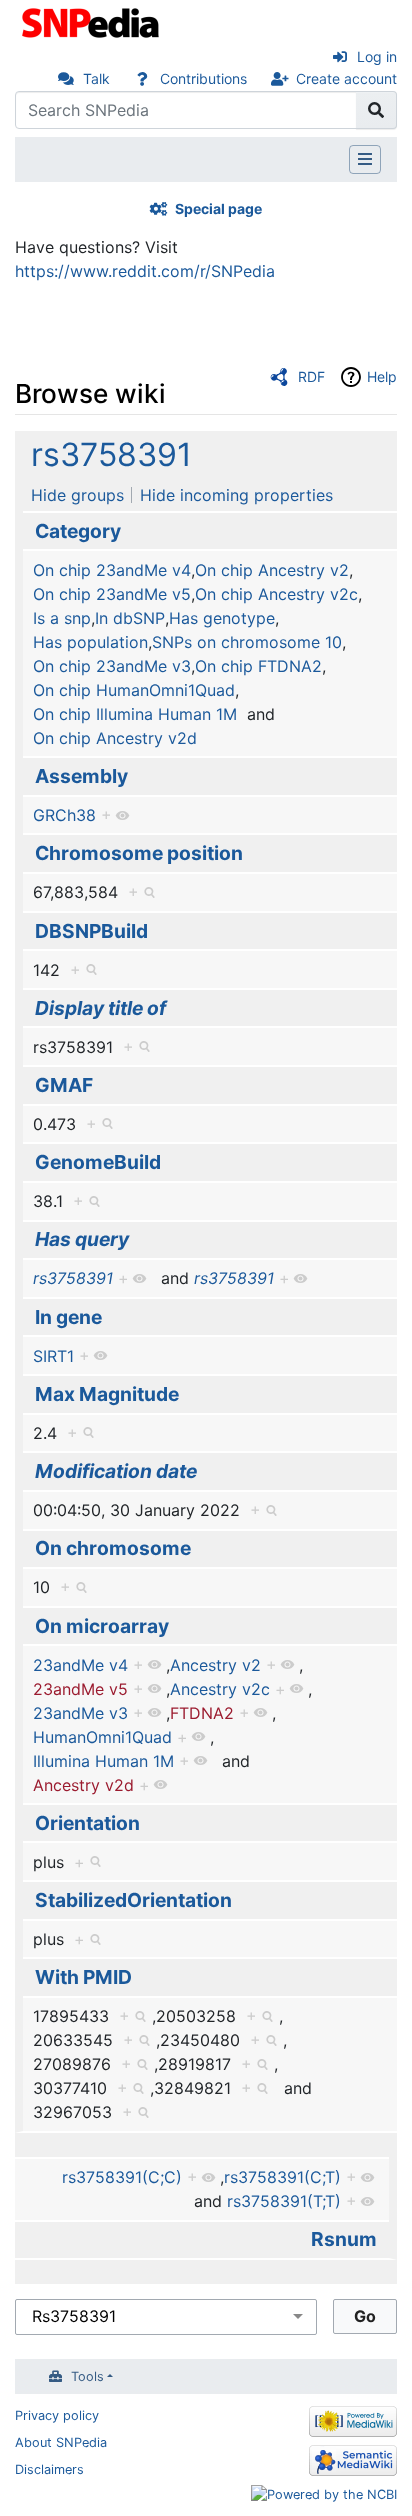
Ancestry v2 (215, 1665)
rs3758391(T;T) (284, 2201)
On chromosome (113, 1548)
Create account (346, 78)
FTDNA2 (202, 1713)
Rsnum (344, 2239)
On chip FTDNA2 (258, 666)
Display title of (100, 1008)
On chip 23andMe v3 (112, 666)
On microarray (102, 1626)
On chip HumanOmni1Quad (134, 690)
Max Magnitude (107, 1394)
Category (78, 531)
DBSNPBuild (91, 931)
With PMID (83, 1977)
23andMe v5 (80, 1689)
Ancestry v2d (83, 1785)
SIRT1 (53, 1356)
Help (382, 376)
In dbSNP (130, 618)
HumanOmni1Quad (102, 1737)
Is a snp (62, 618)
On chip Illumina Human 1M (135, 714)
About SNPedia (61, 2442)
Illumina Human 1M (103, 1761)
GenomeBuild (98, 1162)
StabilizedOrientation (133, 1900)
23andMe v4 (80, 1665)
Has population (90, 642)
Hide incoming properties (236, 495)
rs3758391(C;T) (282, 2177)
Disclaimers (49, 2469)
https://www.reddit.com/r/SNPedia (145, 271)
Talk (96, 78)
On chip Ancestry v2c (276, 594)
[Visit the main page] (92, 21)
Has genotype (222, 618)
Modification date (116, 1471)
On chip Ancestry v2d (115, 738)
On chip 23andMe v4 (112, 570)
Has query (82, 1239)
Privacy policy (57, 2415)
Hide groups (77, 495)
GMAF (64, 1085)
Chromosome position (139, 853)
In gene (68, 1317)
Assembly (81, 776)
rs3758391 (111, 454)
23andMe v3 (80, 1713)
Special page (218, 208)
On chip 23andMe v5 (112, 594)
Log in (377, 56)
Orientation (87, 1823)
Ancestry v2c (220, 1689)
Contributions (203, 78)
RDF (311, 376)
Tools (87, 2376)
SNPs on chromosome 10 (247, 642)
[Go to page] (376, 110)
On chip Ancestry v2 (272, 570)
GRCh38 (64, 815)
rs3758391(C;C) (122, 2177)
